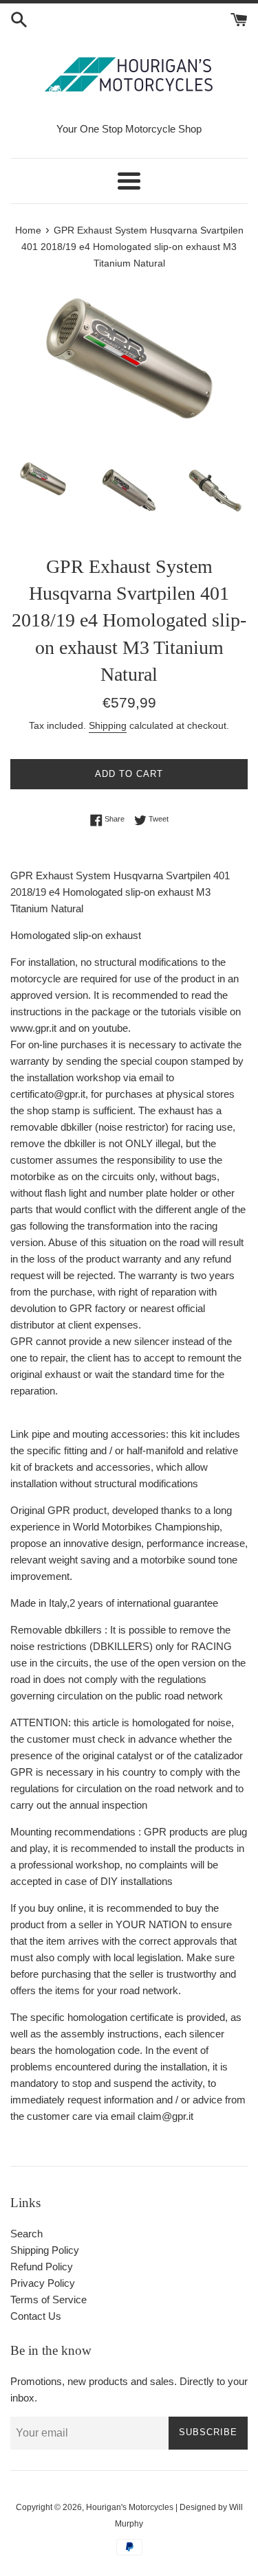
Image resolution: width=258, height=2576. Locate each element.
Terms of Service (49, 2300)
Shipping (108, 725)
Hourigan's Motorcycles (130, 2507)
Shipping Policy (45, 2250)
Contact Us (36, 2316)
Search (26, 2234)
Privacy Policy (43, 2283)
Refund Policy (42, 2267)
